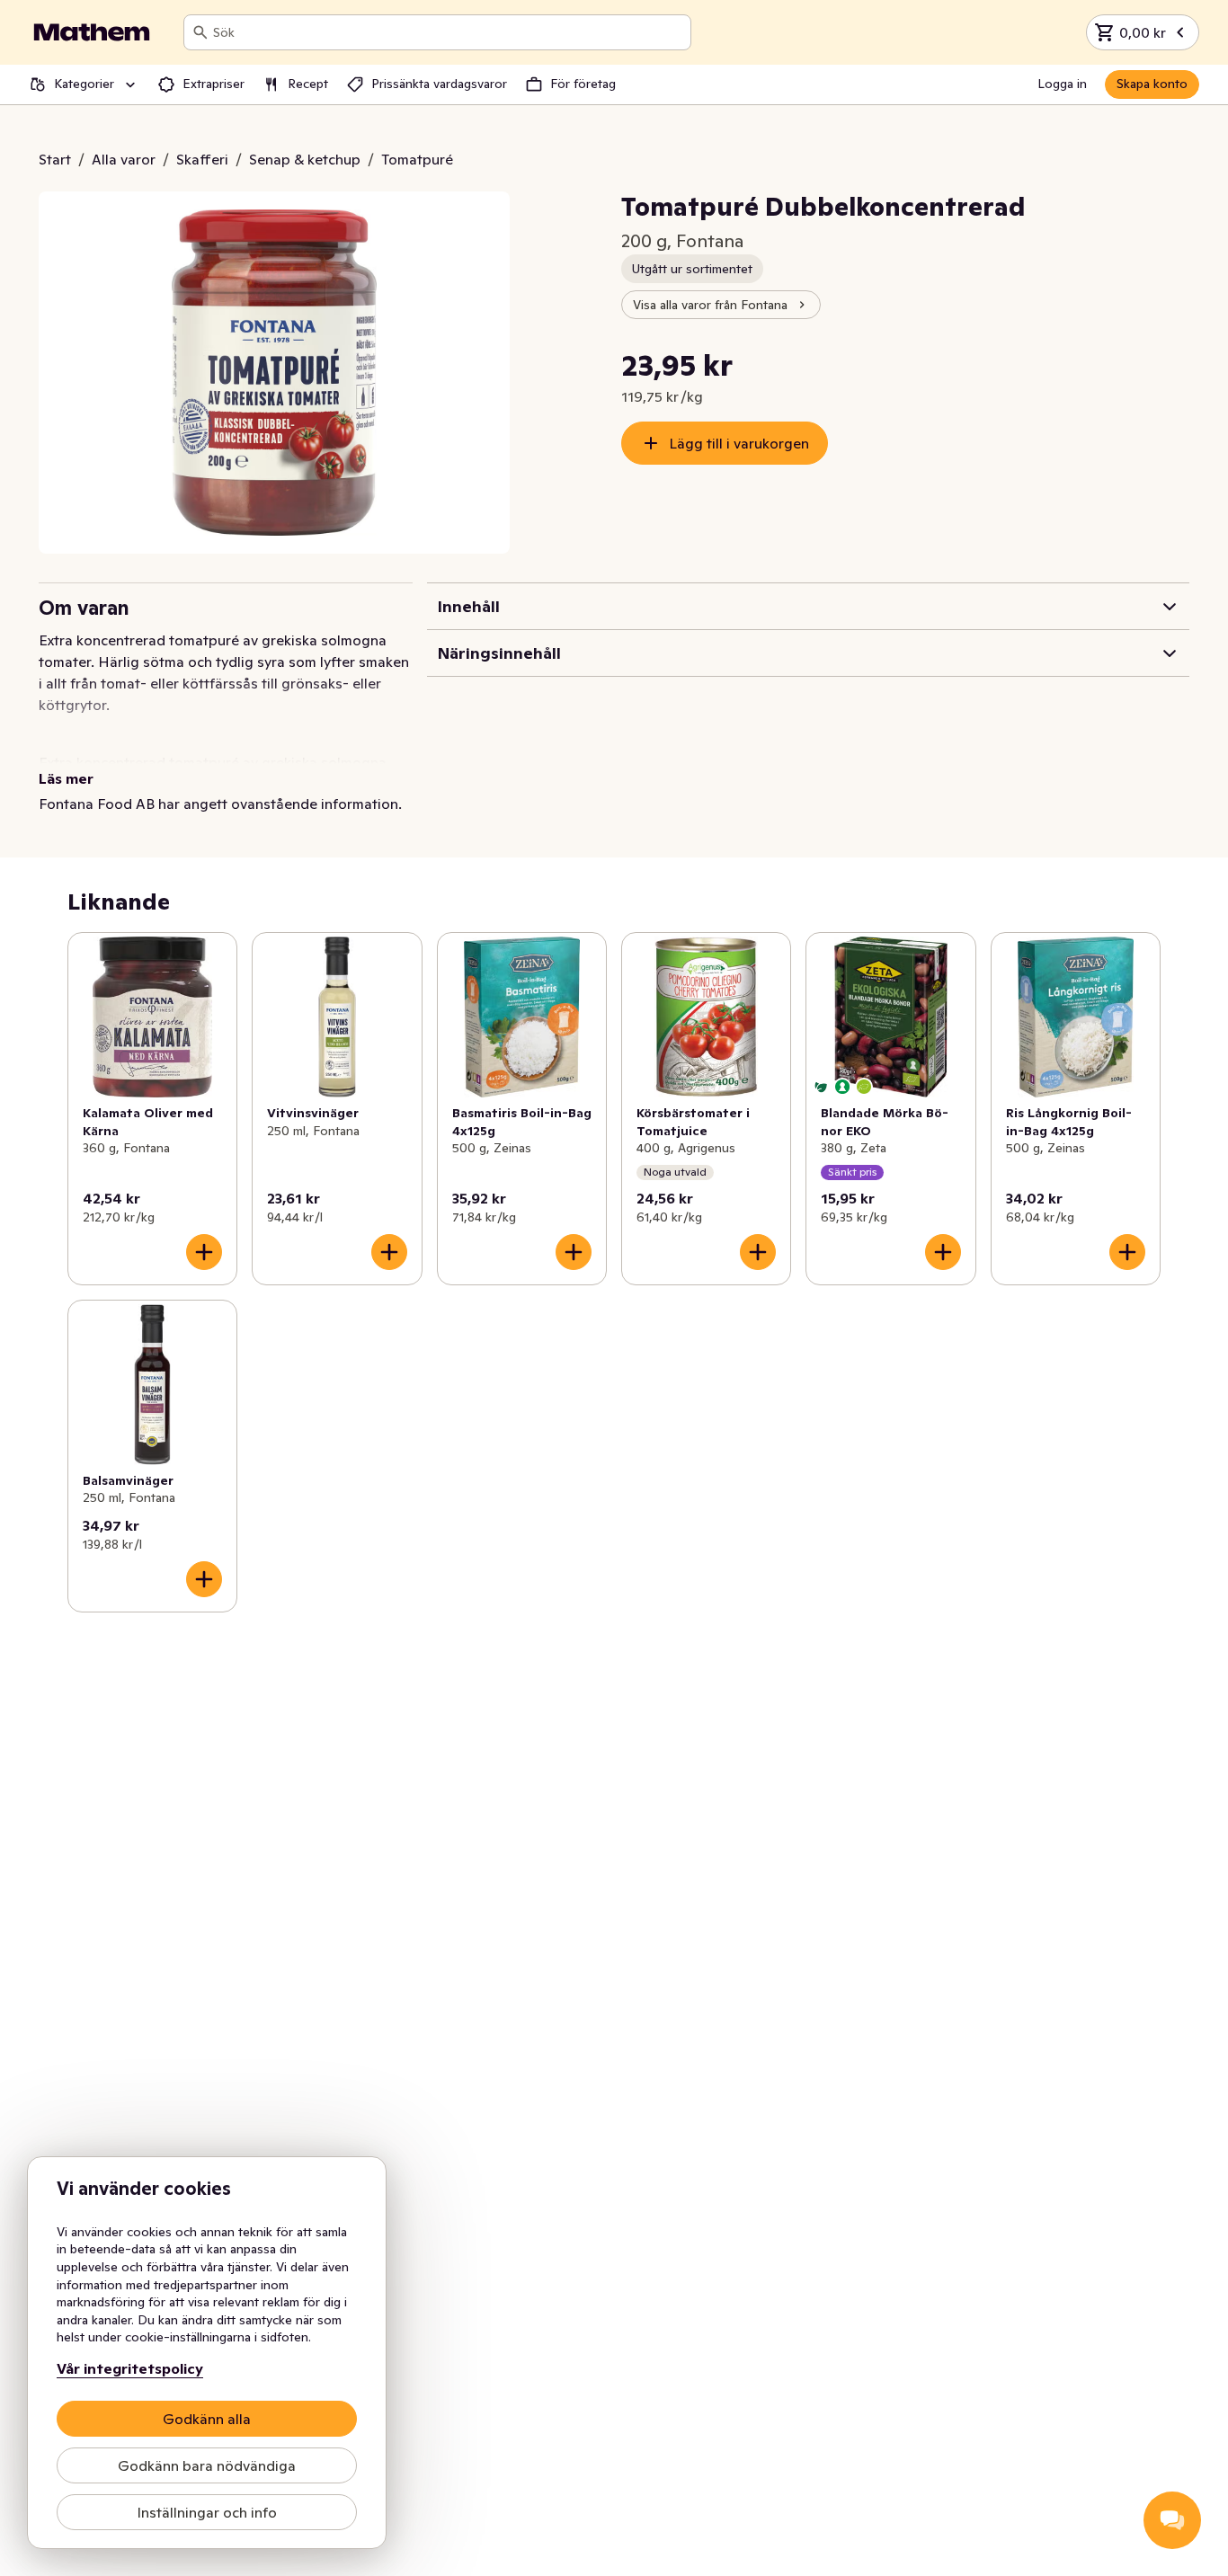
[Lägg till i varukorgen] (204, 1252)
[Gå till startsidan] (92, 32)
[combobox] (448, 32)
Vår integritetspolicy (130, 2368)
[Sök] (200, 32)
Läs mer (66, 778)
